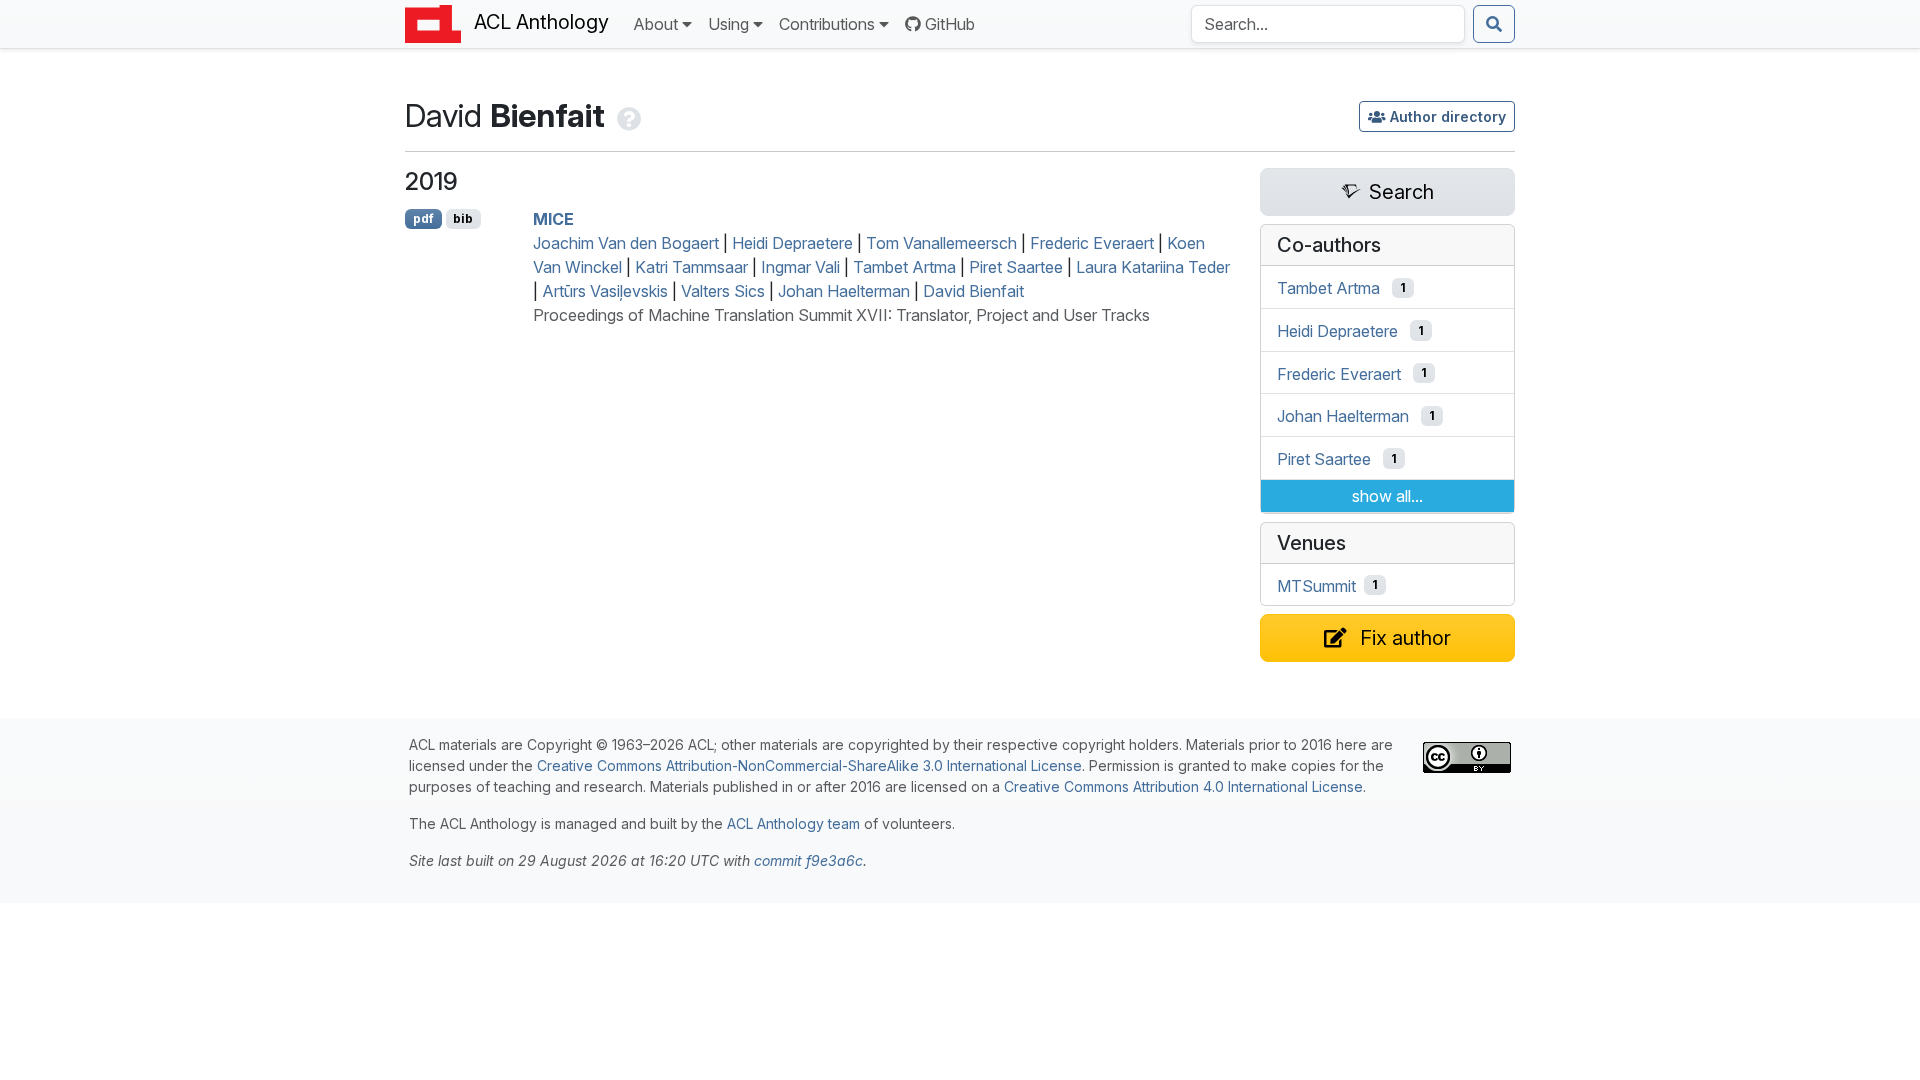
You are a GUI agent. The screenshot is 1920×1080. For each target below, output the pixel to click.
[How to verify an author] (627, 115)
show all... (1387, 496)
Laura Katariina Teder (1153, 267)
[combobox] (1328, 24)
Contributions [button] (827, 24)
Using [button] (728, 24)
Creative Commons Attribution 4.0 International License (1183, 786)
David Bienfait (973, 291)
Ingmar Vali (800, 267)
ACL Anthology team (793, 823)
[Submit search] (1494, 24)
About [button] (655, 24)
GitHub (950, 24)
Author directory (1448, 116)
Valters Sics (723, 291)
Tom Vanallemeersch (941, 243)
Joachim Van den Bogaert (626, 243)
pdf (423, 218)
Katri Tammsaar (691, 267)
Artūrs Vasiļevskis (605, 291)
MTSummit (1316, 585)
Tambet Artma (904, 267)
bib (463, 218)
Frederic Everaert (1092, 243)
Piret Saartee (1016, 267)
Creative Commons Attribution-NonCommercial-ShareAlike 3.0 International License (809, 765)
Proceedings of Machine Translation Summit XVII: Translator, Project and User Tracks (841, 315)
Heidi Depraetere (792, 243)
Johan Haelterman (844, 291)
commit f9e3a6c (808, 860)
